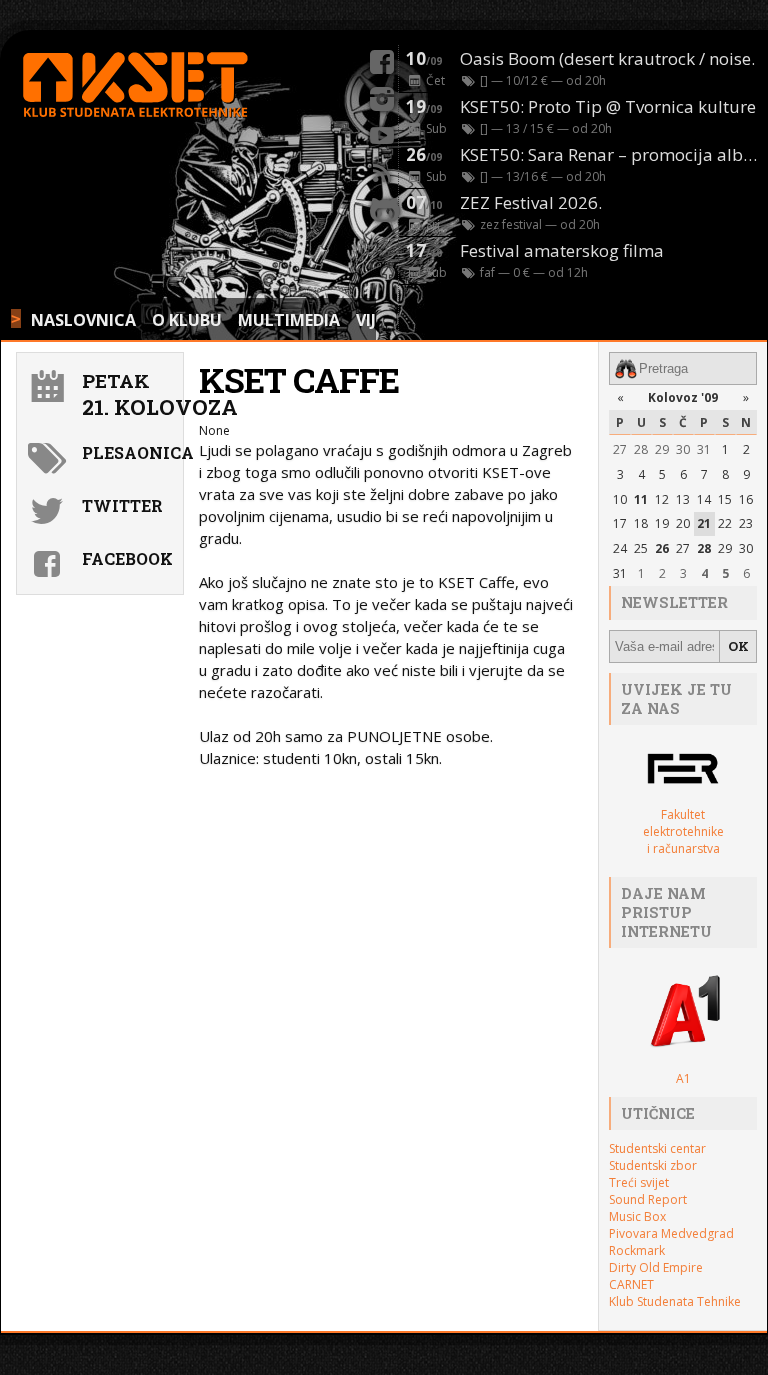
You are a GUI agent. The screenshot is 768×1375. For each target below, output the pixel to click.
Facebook (127, 558)
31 (704, 449)
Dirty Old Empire (656, 1267)
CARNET (631, 1284)
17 (620, 523)
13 (683, 499)
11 (641, 499)
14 (704, 499)
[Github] (382, 207)
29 (662, 449)
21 (704, 523)
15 (725, 499)
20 (683, 523)
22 (725, 523)
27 (620, 449)
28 (641, 449)
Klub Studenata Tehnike (675, 1301)
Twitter (122, 505)
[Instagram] (382, 96)
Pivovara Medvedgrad (671, 1233)
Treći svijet (639, 1182)
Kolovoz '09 (683, 397)
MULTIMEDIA (289, 320)
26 (662, 548)
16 (746, 499)
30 (683, 449)
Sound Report (648, 1199)
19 (662, 523)
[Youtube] (382, 133)
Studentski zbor (653, 1165)
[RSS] (382, 170)
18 (641, 523)
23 (746, 523)
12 (662, 499)
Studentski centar (657, 1148)
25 (641, 548)
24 (620, 548)
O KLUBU (187, 320)
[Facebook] (382, 59)
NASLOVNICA (83, 320)
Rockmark (637, 1250)
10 (620, 499)
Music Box (637, 1216)
